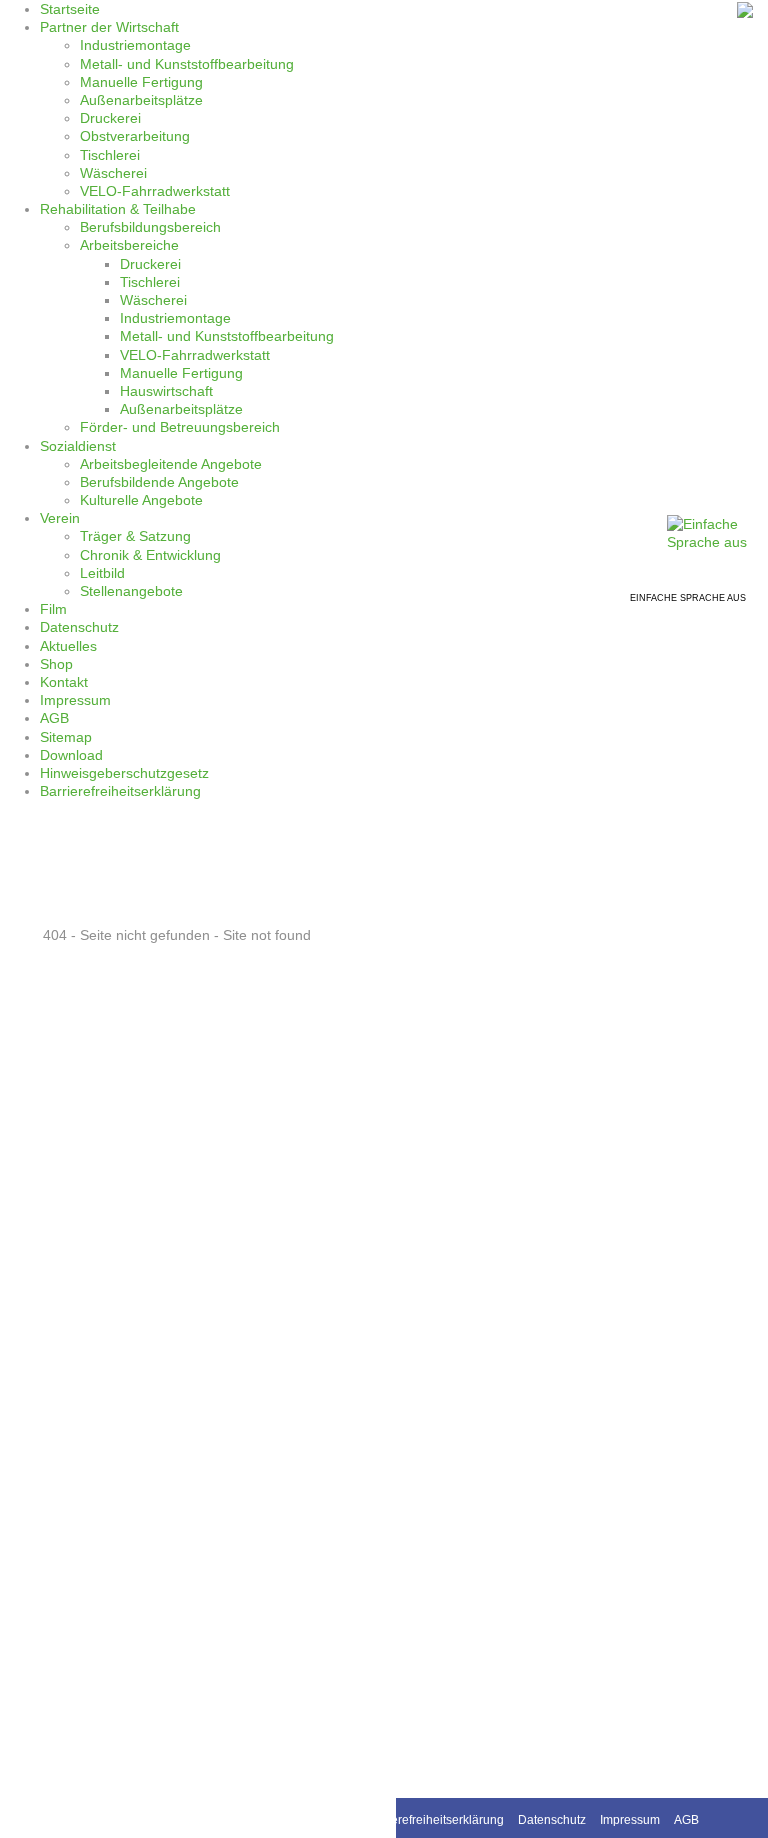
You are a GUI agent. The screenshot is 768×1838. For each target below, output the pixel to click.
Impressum (75, 700)
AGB (54, 718)
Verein (60, 518)
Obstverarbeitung (135, 136)
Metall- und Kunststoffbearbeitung (187, 64)
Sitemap (66, 737)
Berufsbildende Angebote (159, 482)
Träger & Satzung (135, 536)
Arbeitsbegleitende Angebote (171, 464)
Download (71, 755)
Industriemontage (135, 45)
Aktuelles (68, 646)
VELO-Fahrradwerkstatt (155, 191)
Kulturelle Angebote (141, 500)
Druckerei (110, 118)
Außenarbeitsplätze (141, 100)
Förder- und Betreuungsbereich (180, 427)
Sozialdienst (78, 446)
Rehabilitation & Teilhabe (118, 209)
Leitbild (102, 573)
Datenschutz (79, 627)
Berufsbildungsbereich (150, 227)
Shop (56, 664)
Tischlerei (110, 155)
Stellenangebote (131, 591)
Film (53, 609)
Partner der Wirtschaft (109, 27)
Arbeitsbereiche (129, 245)
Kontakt (64, 682)
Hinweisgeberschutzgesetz (124, 773)
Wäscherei (113, 173)
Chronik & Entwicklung (150, 555)
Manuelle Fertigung (141, 82)
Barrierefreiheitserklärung (120, 791)
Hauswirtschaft (166, 391)
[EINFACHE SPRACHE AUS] (717, 532)
